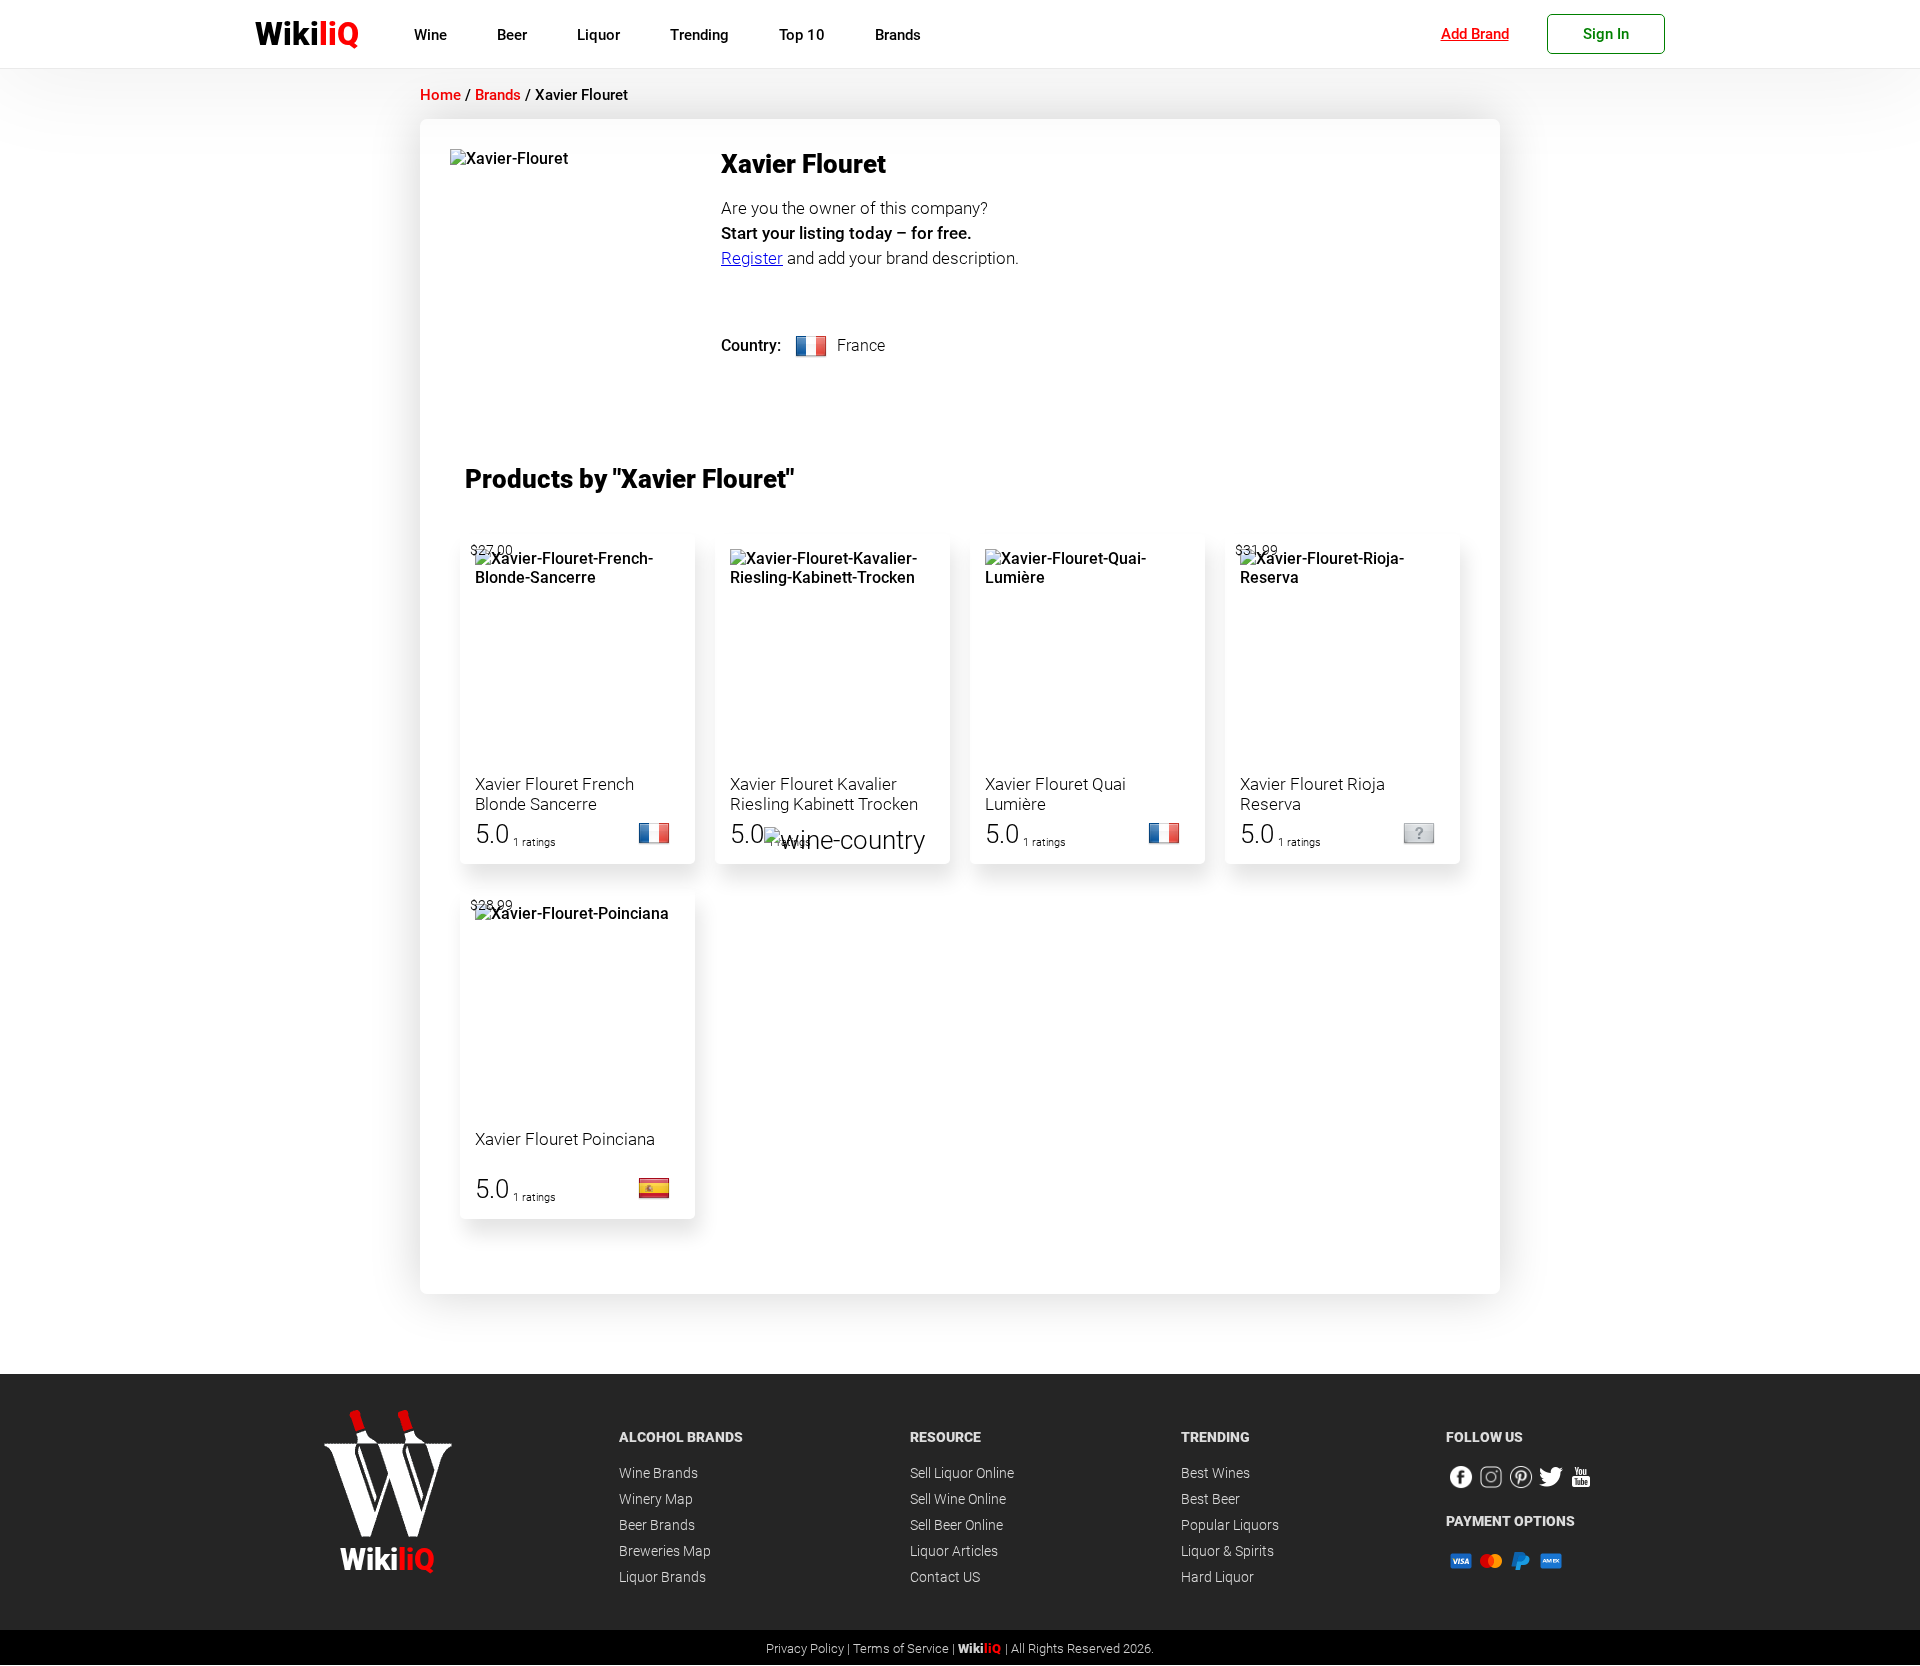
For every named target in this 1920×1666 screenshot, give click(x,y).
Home (440, 95)
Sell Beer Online (956, 1525)
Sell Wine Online (958, 1499)
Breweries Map (665, 1551)
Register (752, 258)
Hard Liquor (1217, 1577)
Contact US (945, 1577)
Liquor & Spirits (1227, 1551)
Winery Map (656, 1499)
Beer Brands (657, 1525)
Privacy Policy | (809, 1648)
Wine (430, 35)
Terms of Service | (905, 1648)
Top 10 (802, 35)
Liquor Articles (954, 1551)
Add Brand (1475, 34)
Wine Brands (658, 1473)
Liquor (598, 35)
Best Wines (1215, 1473)
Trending (699, 35)
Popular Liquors (1230, 1525)
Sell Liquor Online (962, 1473)
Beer (512, 35)
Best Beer (1210, 1499)
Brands (898, 35)
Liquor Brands (662, 1577)
